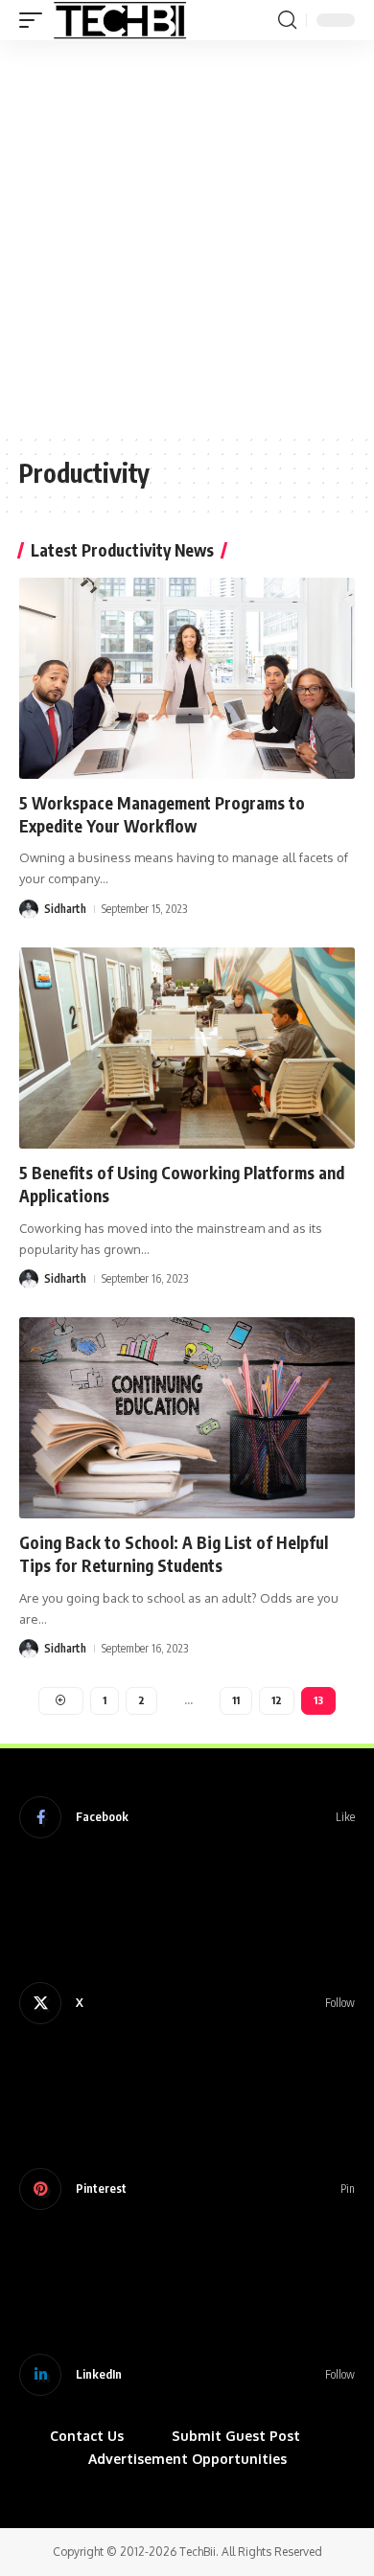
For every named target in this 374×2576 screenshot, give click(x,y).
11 (236, 1700)
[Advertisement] (187, 237)
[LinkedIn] (187, 2375)
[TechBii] (120, 20)
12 (277, 1700)
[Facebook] (187, 1817)
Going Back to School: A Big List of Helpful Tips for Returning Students (174, 1554)
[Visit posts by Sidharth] (29, 909)
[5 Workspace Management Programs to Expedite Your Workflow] (187, 678)
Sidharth (65, 909)
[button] (35, 20)
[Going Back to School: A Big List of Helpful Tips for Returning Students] (187, 1418)
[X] (187, 2003)
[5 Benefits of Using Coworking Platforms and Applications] (187, 1048)
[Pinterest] (187, 2189)
